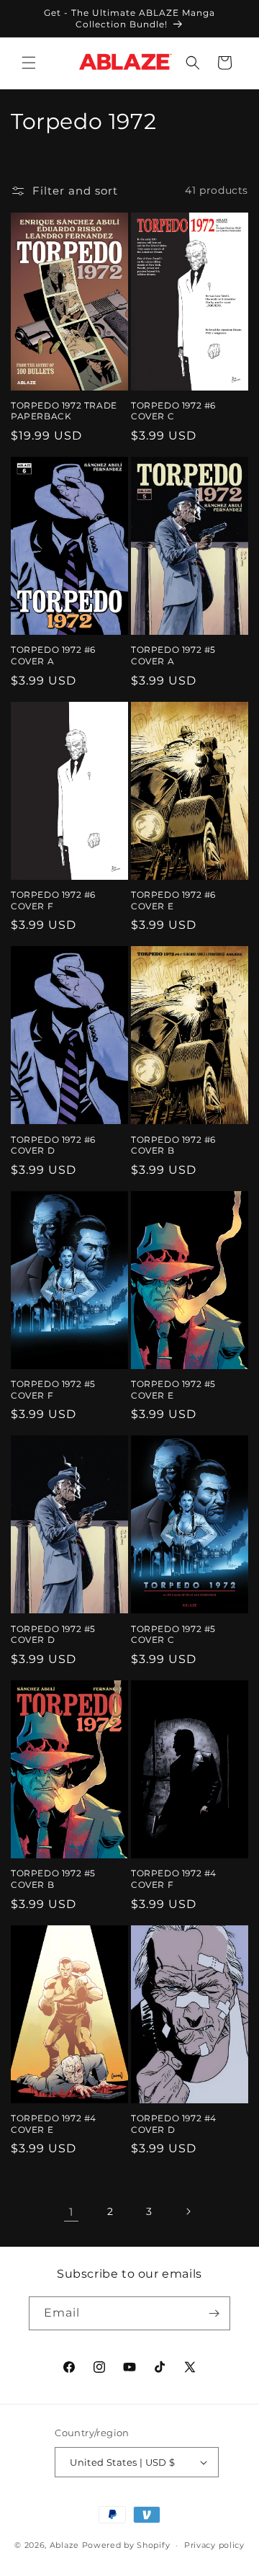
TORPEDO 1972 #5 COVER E (173, 1390)
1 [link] (71, 2212)
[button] (29, 63)
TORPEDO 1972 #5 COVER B (53, 1879)
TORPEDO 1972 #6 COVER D (53, 1145)
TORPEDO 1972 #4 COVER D (174, 2124)
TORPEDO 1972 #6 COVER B (173, 1145)
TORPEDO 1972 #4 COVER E (54, 2124)
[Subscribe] (214, 2313)
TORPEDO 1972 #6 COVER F (53, 900)
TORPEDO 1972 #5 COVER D (53, 1635)
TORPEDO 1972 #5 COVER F (53, 1390)
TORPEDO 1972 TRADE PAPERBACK (64, 411)
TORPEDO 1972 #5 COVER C (173, 1635)
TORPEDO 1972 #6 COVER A (53, 655)
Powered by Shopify (126, 2545)
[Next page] (188, 2211)
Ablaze (64, 2545)
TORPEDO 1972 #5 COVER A (173, 655)
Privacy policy (214, 2545)
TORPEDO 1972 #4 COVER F (174, 1879)
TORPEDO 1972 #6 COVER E (173, 900)
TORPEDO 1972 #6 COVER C (173, 411)
